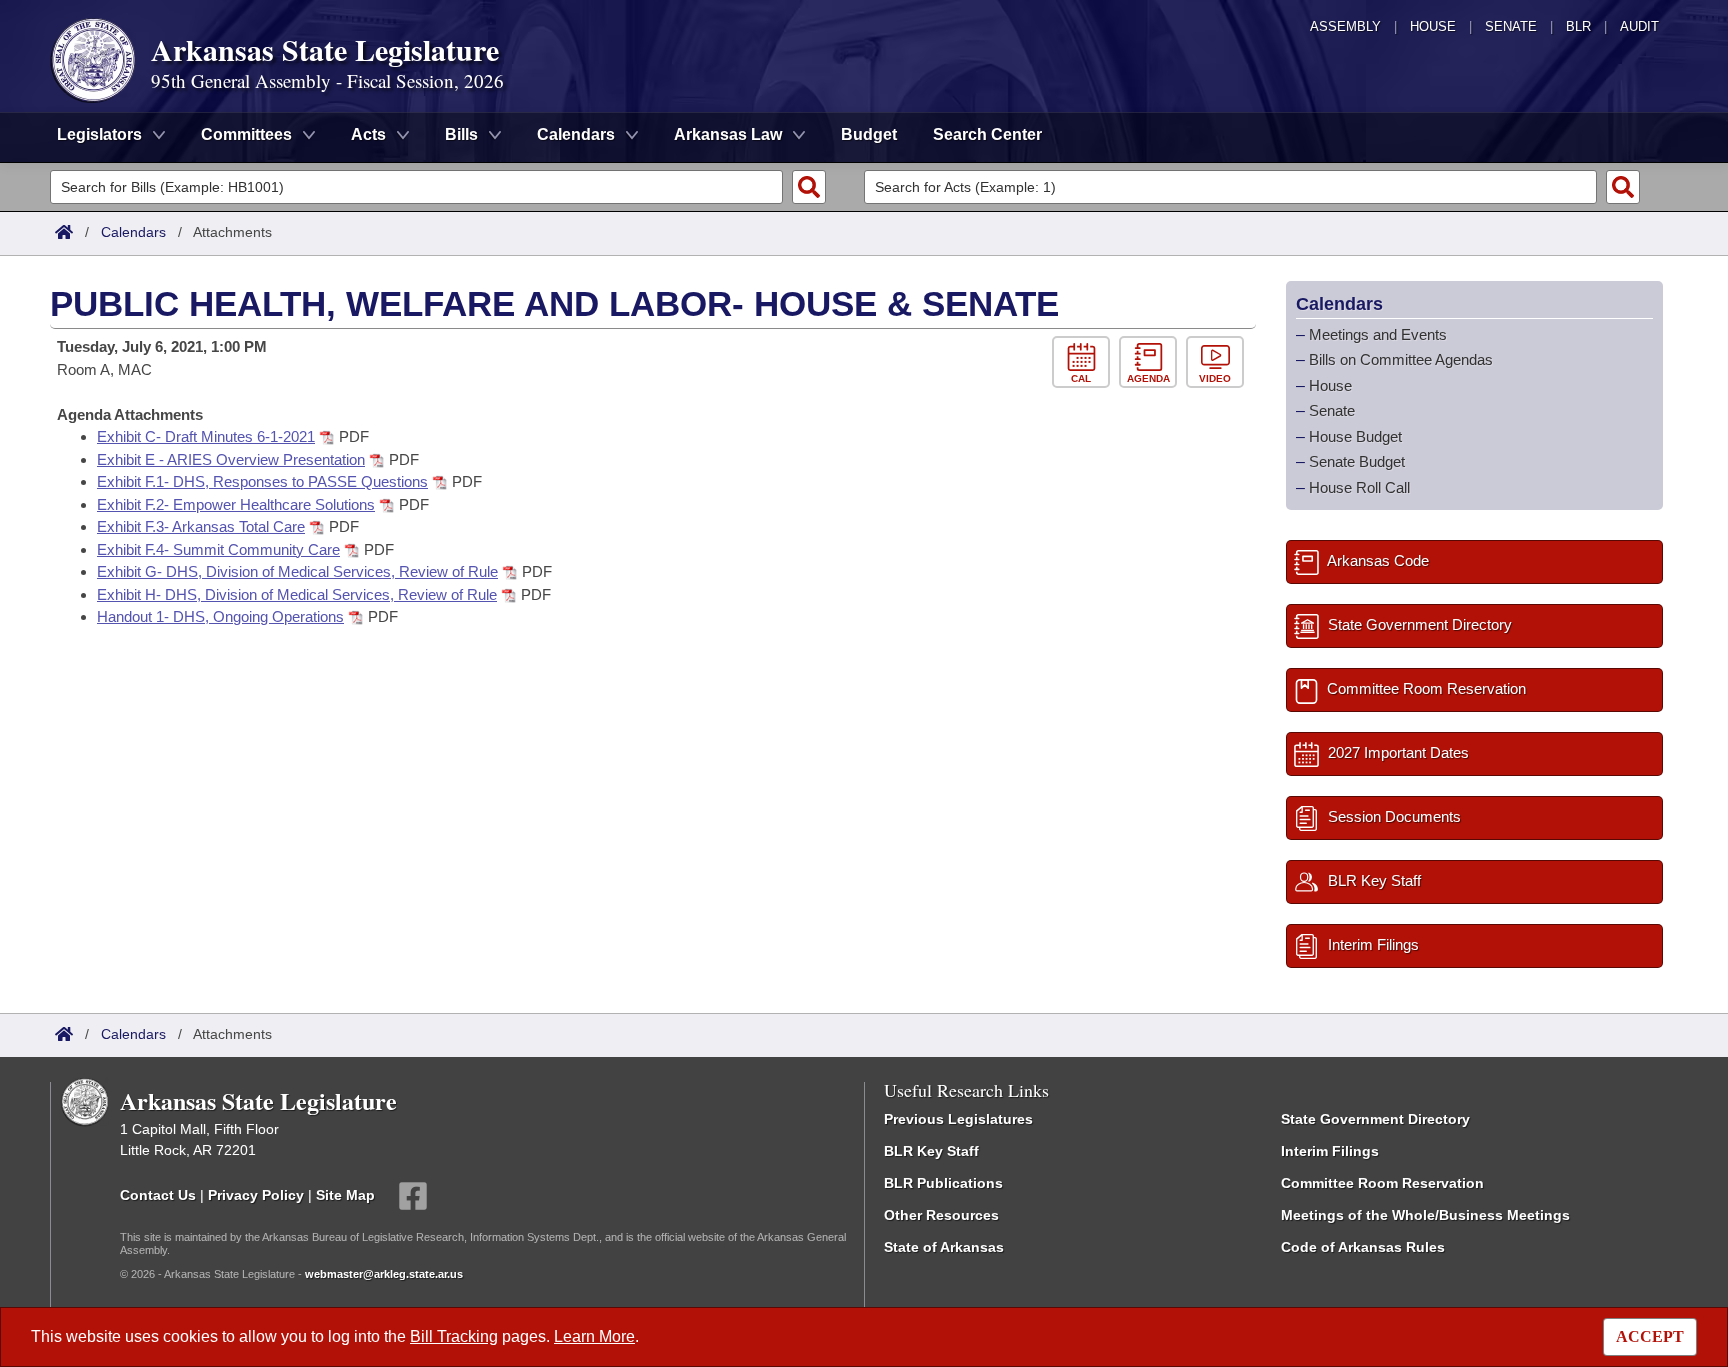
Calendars (133, 232)
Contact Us (158, 1195)
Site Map (345, 1195)
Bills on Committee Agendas (1401, 359)
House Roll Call (1359, 487)
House (1433, 26)
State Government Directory (1375, 1119)
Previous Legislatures (958, 1119)
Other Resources (941, 1215)
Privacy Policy (256, 1195)
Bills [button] (461, 134)
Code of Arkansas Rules (1363, 1247)
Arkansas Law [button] (728, 134)
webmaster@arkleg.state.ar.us (384, 1274)
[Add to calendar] (1085, 362)
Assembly (1345, 26)
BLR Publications (943, 1183)
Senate (1511, 26)
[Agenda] (1152, 362)
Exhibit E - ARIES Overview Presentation (231, 459)
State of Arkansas (944, 1247)
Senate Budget (1357, 461)
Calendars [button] (576, 134)
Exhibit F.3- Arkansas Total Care (201, 526)
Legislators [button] (99, 134)
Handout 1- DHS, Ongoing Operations (220, 616)
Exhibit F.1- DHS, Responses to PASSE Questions (262, 481)
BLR (1578, 26)
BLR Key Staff (931, 1151)
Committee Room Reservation (1382, 1183)
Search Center (987, 134)
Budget (869, 134)
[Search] (809, 187)
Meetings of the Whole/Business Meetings (1425, 1215)
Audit (1639, 26)
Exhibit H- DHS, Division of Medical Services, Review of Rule (297, 594)
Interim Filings (1330, 1151)
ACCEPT (1650, 1336)
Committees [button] (246, 134)
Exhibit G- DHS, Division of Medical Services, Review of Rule (297, 571)
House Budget (1355, 436)
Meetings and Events (1378, 334)
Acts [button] (368, 134)
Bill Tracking (454, 1336)
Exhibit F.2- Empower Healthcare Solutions (236, 504)
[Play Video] (1217, 362)
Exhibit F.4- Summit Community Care (218, 549)
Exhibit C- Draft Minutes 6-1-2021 (206, 436)
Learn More (594, 1336)
